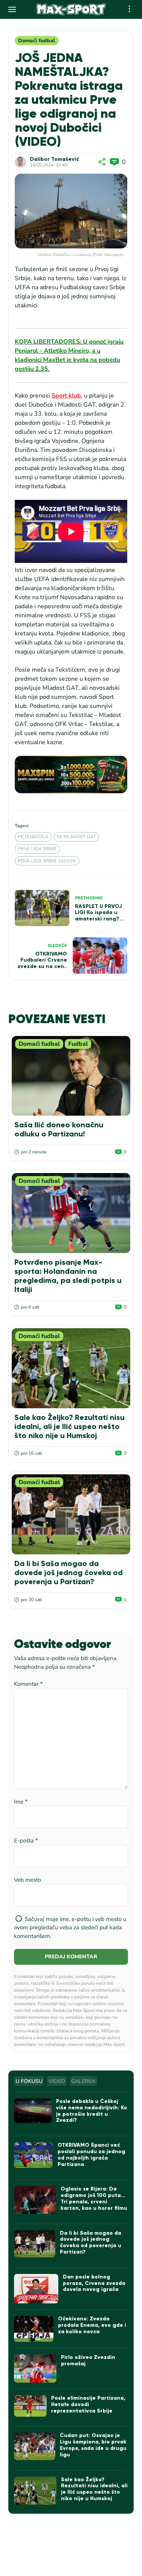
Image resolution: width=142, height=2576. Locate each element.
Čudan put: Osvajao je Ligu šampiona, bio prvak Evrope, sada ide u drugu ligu (93, 2445)
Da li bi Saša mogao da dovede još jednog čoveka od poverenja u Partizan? (69, 1572)
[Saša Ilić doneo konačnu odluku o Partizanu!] (71, 1076)
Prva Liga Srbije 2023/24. (47, 861)
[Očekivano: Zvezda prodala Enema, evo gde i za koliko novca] (34, 2329)
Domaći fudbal (37, 41)
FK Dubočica (33, 837)
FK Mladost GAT (76, 837)
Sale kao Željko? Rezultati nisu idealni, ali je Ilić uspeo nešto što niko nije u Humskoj (69, 1426)
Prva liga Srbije (37, 849)
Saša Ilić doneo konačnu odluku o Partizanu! (59, 1129)
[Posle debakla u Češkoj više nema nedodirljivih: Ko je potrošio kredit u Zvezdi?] (33, 2111)
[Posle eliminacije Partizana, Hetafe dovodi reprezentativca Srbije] (30, 2406)
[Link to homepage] (71, 9)
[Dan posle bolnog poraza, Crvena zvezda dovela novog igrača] (36, 2289)
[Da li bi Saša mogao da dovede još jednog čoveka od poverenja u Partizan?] (71, 1514)
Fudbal (78, 1044)
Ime (21, 1802)
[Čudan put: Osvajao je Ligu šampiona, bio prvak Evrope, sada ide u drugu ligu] (34, 2446)
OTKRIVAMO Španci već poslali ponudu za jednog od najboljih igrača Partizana (91, 2154)
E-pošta (26, 1841)
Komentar (28, 1684)
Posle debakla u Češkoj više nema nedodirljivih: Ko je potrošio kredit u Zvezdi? (92, 2111)
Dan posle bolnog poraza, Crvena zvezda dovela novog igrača (94, 2283)
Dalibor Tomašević (55, 159)
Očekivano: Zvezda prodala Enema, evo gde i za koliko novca (92, 2325)
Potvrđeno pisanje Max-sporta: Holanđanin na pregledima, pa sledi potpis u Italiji (68, 1276)
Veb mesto (27, 1880)
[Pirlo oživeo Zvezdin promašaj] (35, 2369)
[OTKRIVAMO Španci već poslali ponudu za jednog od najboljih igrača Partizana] (33, 2155)
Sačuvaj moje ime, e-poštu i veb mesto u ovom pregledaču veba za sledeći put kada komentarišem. (70, 1928)
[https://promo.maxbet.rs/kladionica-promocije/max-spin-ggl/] (71, 775)
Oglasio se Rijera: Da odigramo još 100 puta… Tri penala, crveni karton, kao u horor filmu (94, 2198)
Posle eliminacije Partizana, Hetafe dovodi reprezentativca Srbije (88, 2404)
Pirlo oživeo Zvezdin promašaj (88, 2360)
